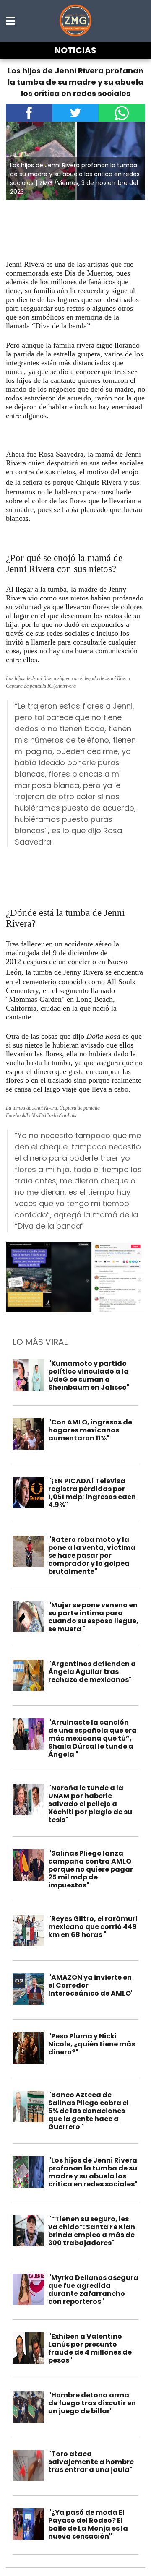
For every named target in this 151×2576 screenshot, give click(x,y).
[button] (11, 21)
